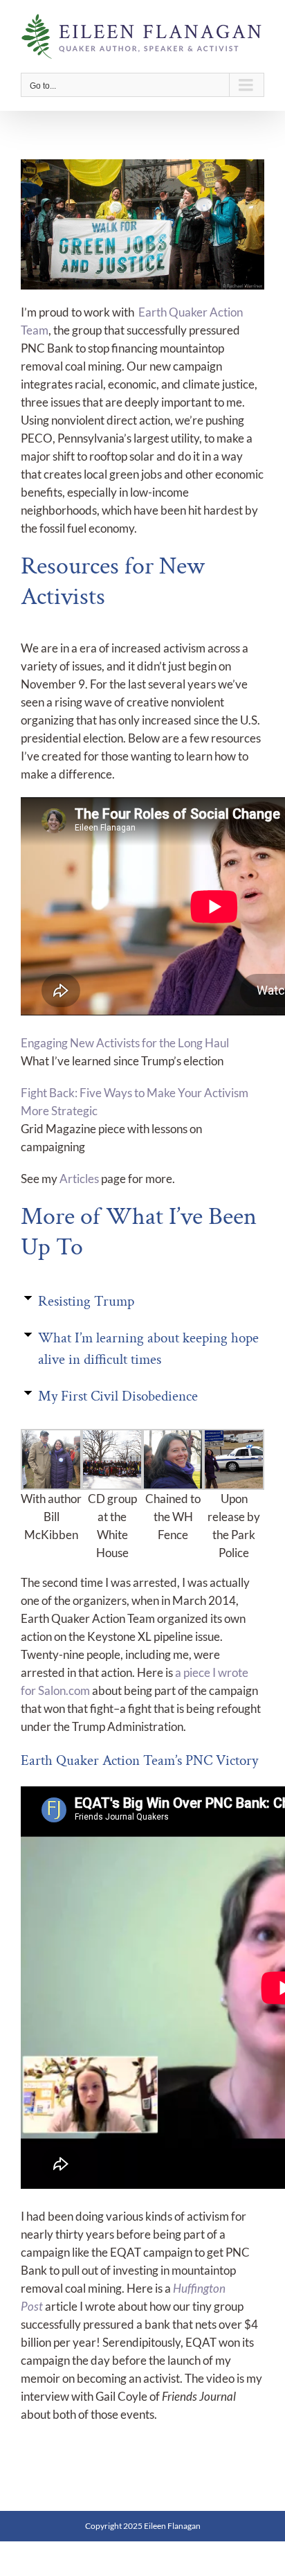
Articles (79, 1179)
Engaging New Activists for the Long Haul (125, 1043)
